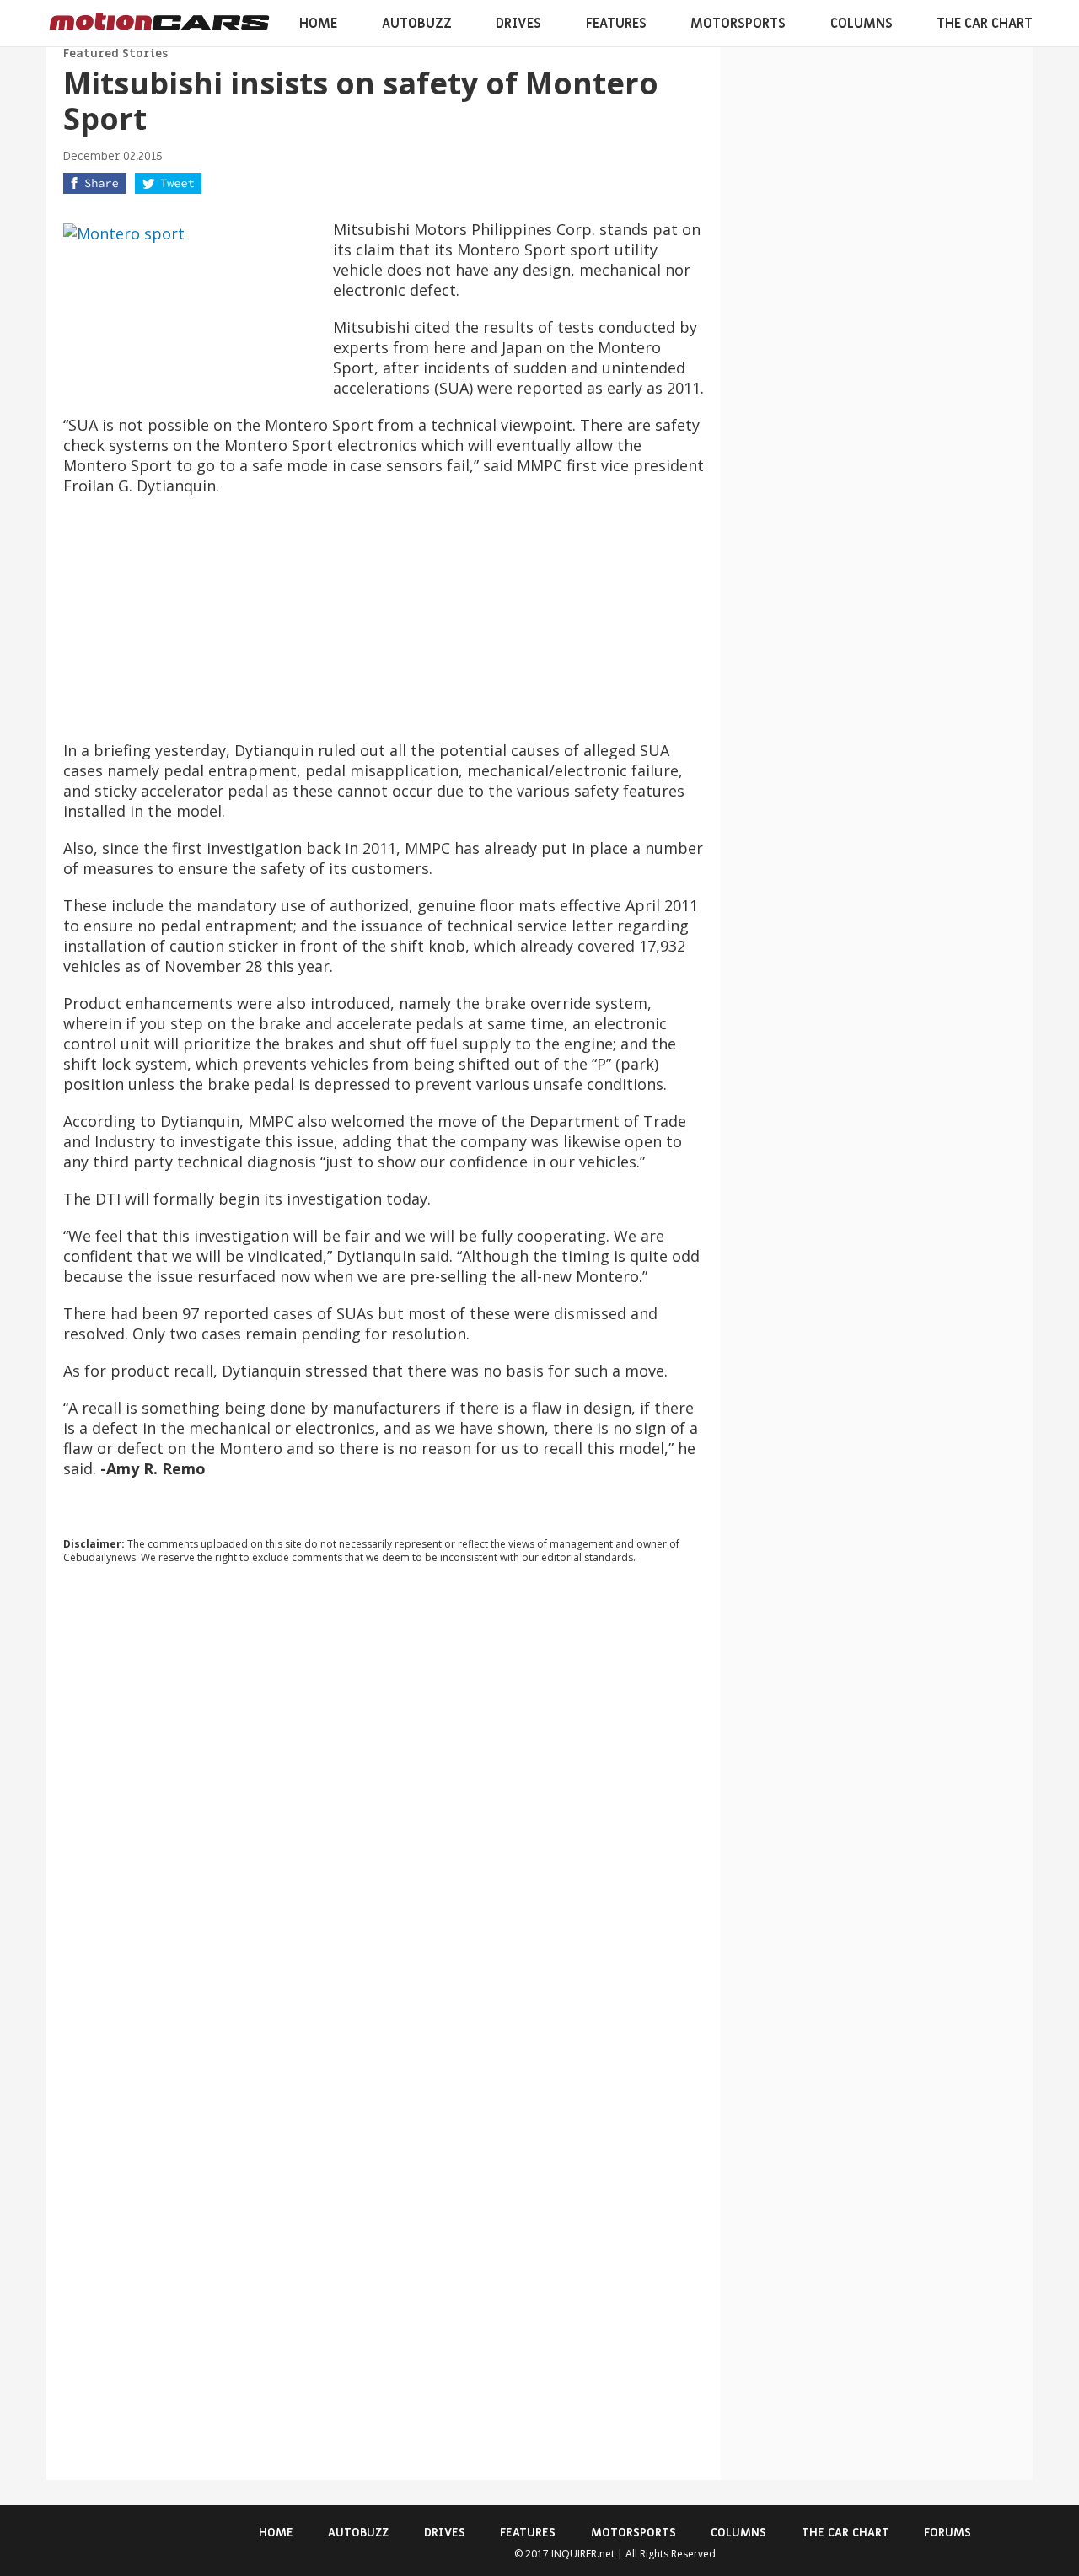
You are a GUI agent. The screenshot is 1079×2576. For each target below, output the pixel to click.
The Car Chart (985, 24)
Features (616, 24)
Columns (862, 24)
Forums (947, 2533)
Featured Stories (115, 54)
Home (318, 24)
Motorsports (738, 24)
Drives (518, 24)
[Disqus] (384, 1806)
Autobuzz (417, 24)
